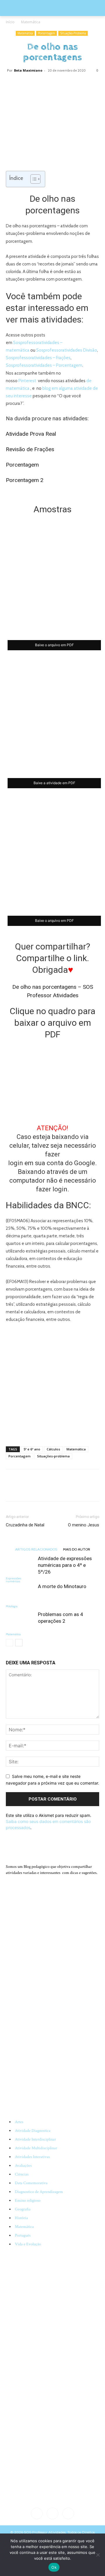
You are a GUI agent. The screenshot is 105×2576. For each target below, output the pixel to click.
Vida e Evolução (28, 2244)
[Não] (98, 2555)
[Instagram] (52, 2513)
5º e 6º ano (32, 1449)
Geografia (23, 2209)
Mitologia (12, 1606)
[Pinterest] (45, 84)
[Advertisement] (52, 1383)
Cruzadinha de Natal (25, 1525)
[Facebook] (32, 84)
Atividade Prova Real (31, 434)
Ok (54, 2567)
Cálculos (53, 1449)
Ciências (22, 2174)
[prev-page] (9, 1643)
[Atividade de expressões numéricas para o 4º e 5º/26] (20, 1565)
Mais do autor (77, 1549)
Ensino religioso (28, 2201)
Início (10, 22)
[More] (73, 84)
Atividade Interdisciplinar (35, 2139)
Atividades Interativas (32, 2157)
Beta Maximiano (28, 70)
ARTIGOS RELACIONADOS (36, 1549)
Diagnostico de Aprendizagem (39, 2192)
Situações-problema (53, 1456)
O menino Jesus (84, 1525)
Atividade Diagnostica (33, 2131)
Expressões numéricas (14, 1580)
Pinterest (28, 381)
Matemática (31, 22)
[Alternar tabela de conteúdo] (33, 179)
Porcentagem (47, 33)
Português (23, 2235)
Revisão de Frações (30, 449)
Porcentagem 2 (25, 480)
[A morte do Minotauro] (20, 1593)
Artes (19, 2122)
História (21, 2218)
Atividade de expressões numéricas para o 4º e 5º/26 (65, 1565)
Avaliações (23, 2166)
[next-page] (19, 1643)
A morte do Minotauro (62, 1586)
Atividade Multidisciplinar (36, 2148)
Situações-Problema (73, 33)
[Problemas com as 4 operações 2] (20, 1621)
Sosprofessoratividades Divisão (67, 350)
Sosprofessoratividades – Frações (38, 358)
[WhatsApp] (59, 84)
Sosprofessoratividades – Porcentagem (44, 365)
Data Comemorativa (31, 2183)
